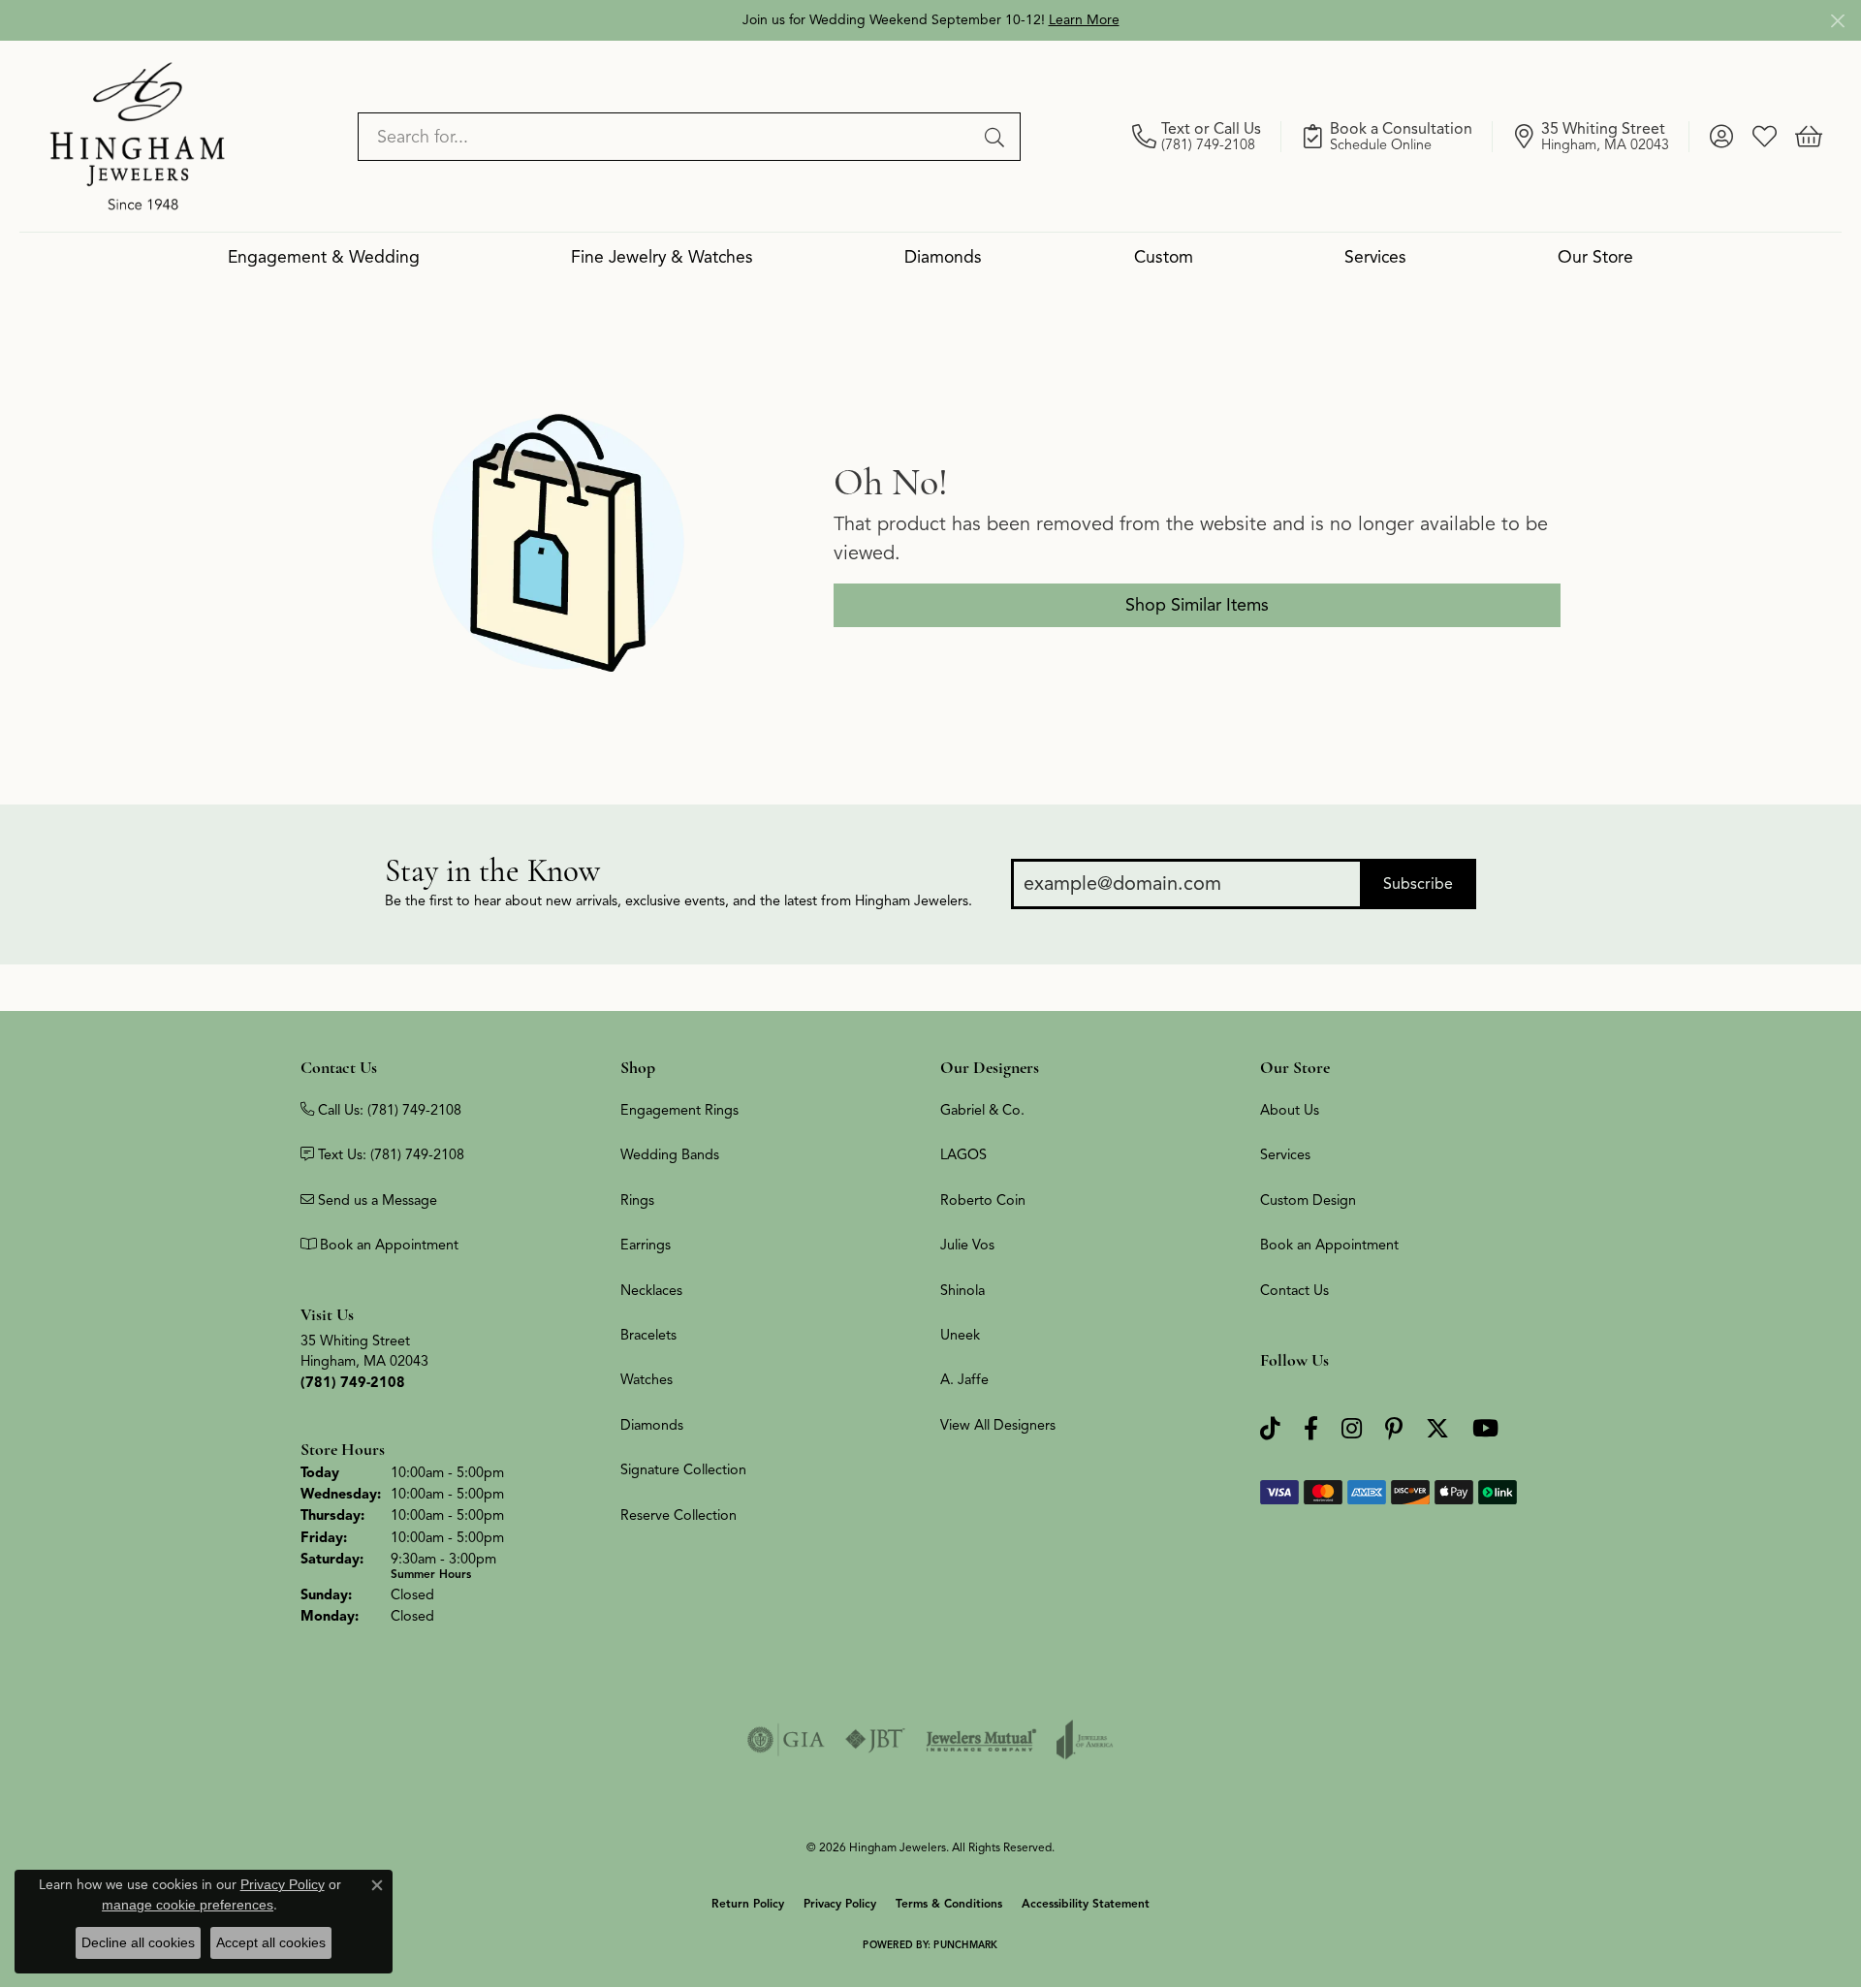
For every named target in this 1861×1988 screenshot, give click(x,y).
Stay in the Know (492, 871)
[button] (1721, 137)
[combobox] (666, 137)
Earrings (646, 1245)
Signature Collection (683, 1469)
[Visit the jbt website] (875, 1740)
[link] (1207, 137)
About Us (1290, 1110)
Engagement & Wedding (324, 257)
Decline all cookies (138, 1942)
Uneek (960, 1335)
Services (1375, 257)
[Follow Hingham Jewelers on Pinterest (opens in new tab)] (1394, 1429)
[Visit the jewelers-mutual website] (981, 1740)
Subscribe (1418, 884)
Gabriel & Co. (982, 1110)
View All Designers (998, 1425)
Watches (647, 1379)
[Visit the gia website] (786, 1740)
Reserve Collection (678, 1515)
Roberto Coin (983, 1200)
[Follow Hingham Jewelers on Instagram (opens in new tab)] (1352, 1429)
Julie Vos (967, 1245)
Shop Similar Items (1197, 605)
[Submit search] (997, 137)
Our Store (1595, 257)
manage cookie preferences (188, 1905)
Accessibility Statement (1086, 1903)
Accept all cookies (271, 1942)
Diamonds (943, 257)
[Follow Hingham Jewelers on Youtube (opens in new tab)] (1485, 1429)
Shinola (962, 1290)
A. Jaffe (964, 1379)
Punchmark (965, 1945)
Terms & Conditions (949, 1903)
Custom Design (1308, 1200)
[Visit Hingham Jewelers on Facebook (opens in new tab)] (1311, 1429)
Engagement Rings (679, 1110)
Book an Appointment (1329, 1245)
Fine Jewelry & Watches (662, 257)
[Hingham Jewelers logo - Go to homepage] (138, 136)
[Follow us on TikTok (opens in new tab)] (1270, 1429)
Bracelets (648, 1335)
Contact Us (1294, 1290)
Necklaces (651, 1290)
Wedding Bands (670, 1154)
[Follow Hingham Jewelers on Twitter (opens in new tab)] (1437, 1429)
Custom (1164, 257)
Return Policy (748, 1903)
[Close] (1837, 21)
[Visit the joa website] (1085, 1740)
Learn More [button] (1084, 20)
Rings (637, 1200)
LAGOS (963, 1154)
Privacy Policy (840, 1903)
